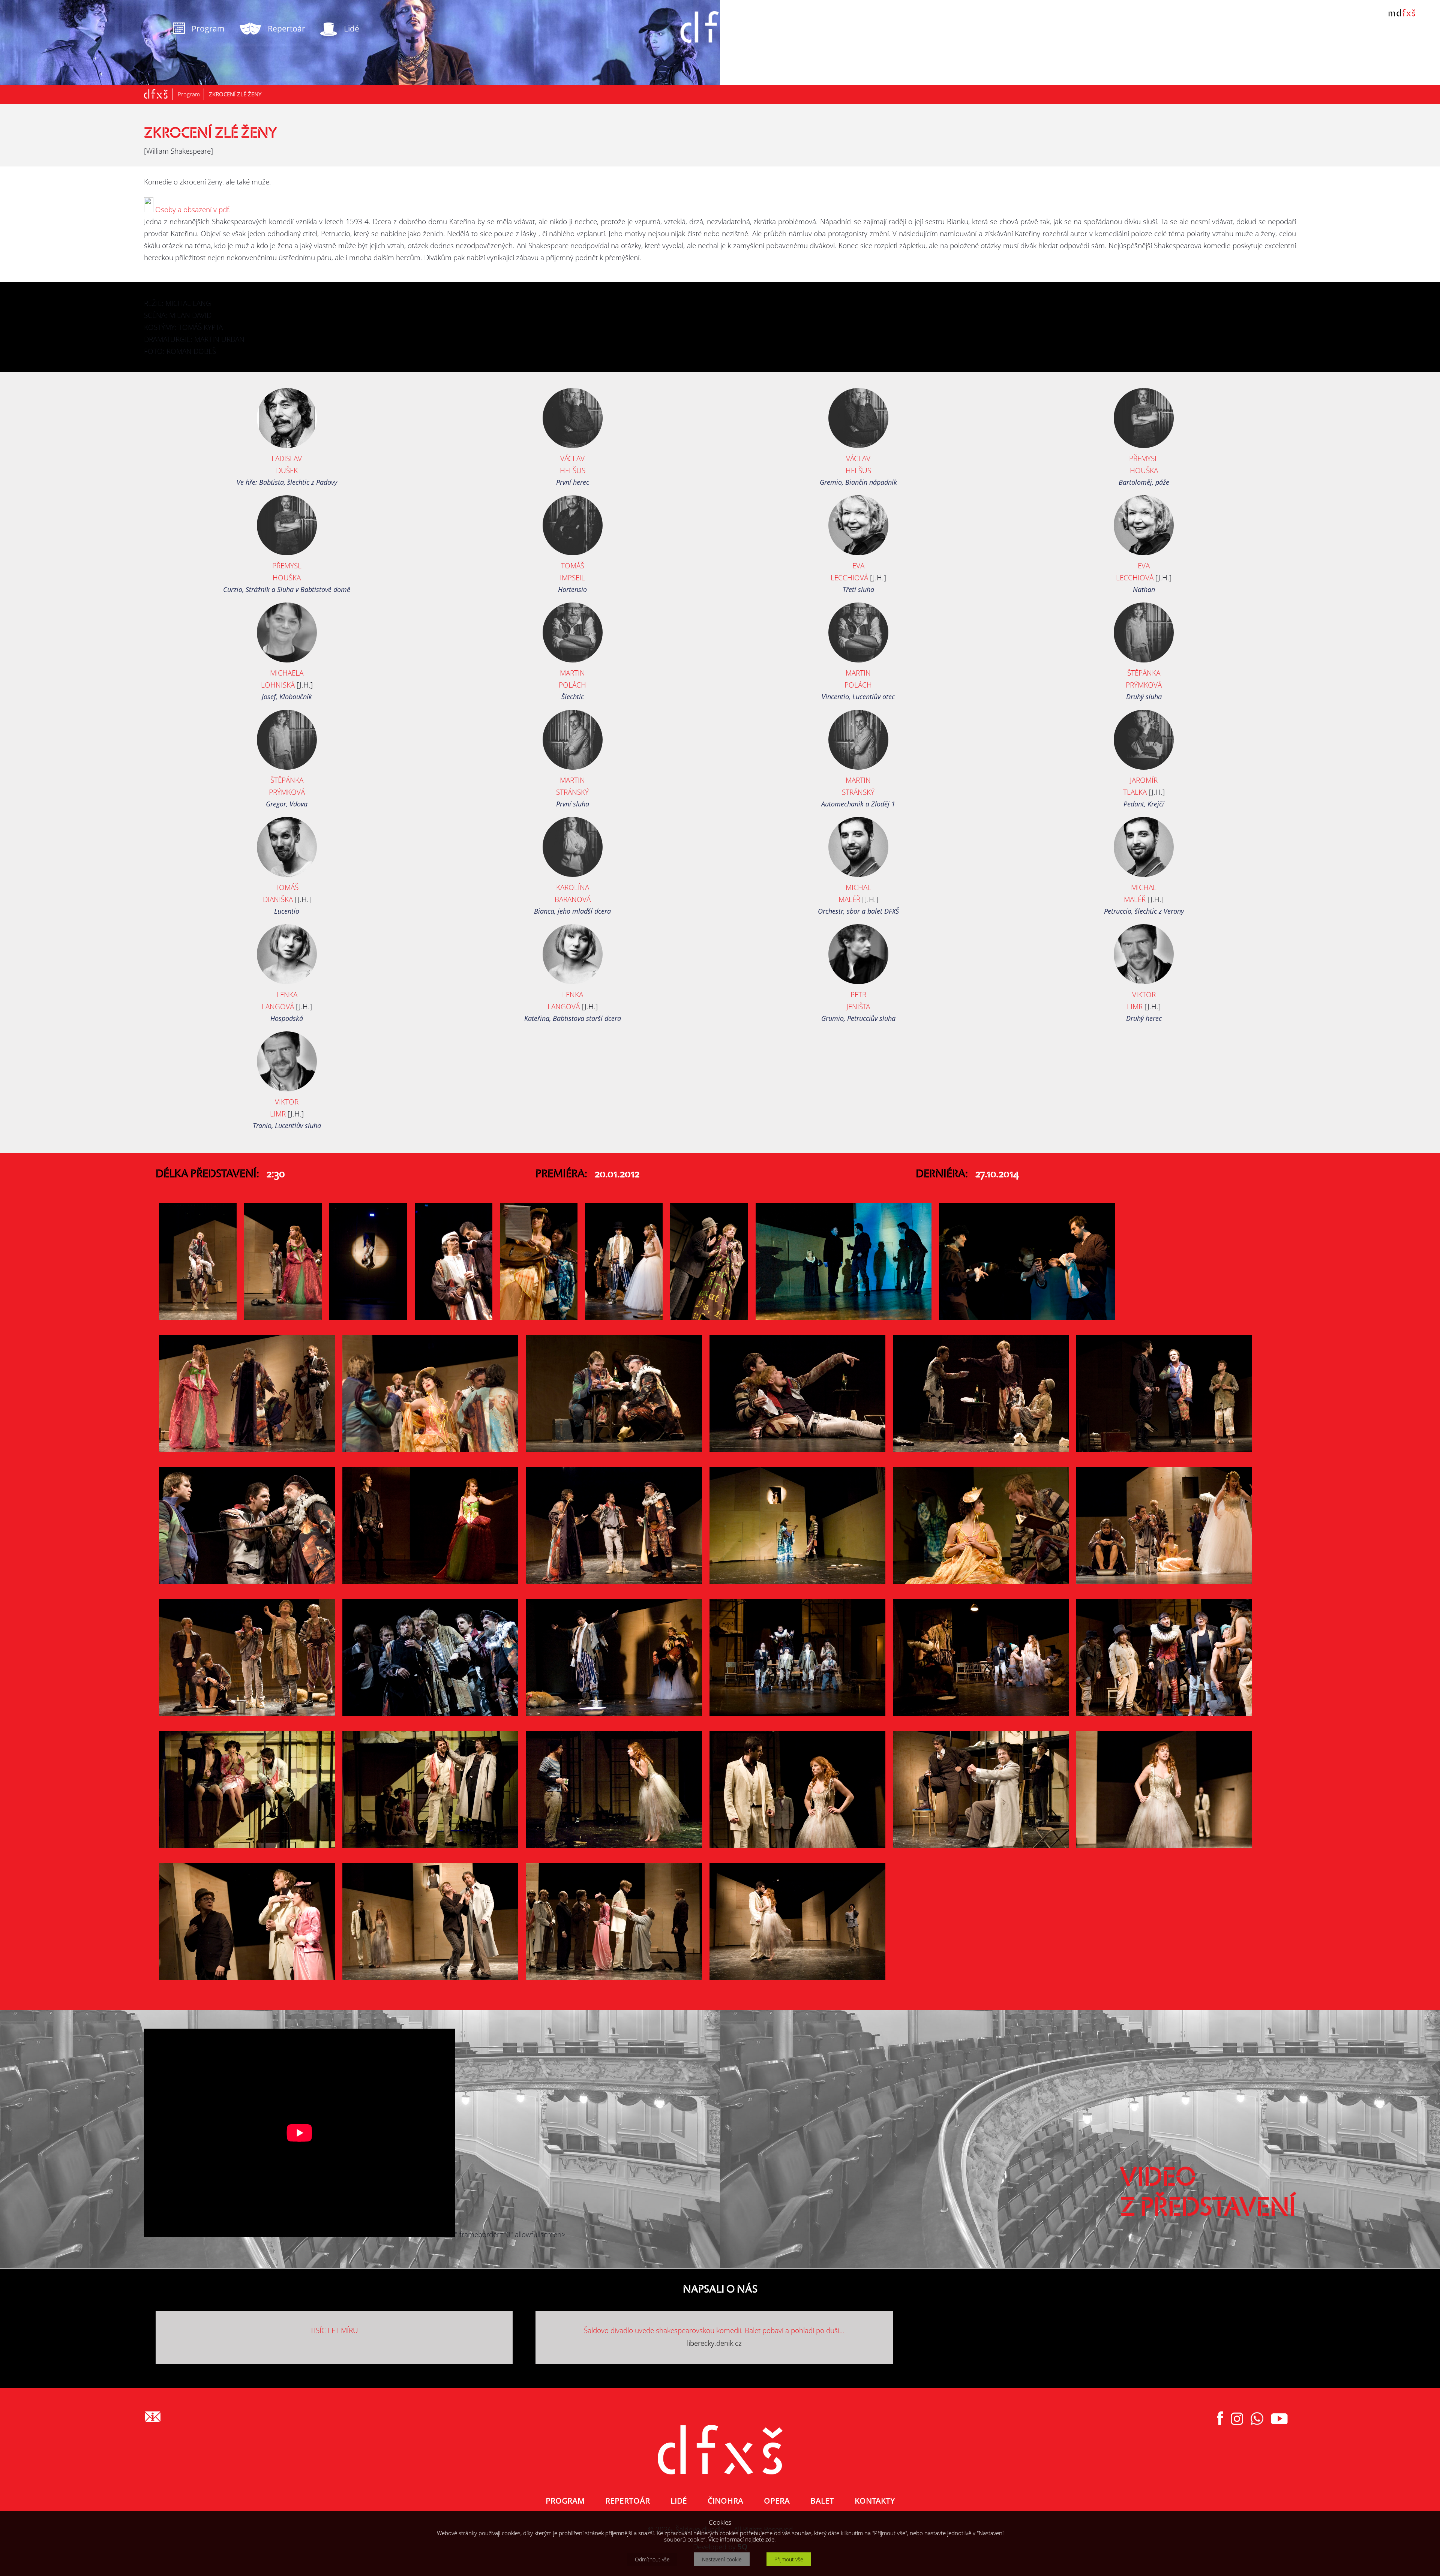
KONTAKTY (875, 2501)
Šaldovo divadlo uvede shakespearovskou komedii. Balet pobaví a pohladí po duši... (714, 2330)
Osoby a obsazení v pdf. (192, 210)
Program (189, 94)
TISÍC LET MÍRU (334, 2330)
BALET (822, 2501)
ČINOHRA (725, 2501)
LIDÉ (679, 2501)
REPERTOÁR (628, 2501)
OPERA (777, 2501)
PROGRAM (565, 2501)
